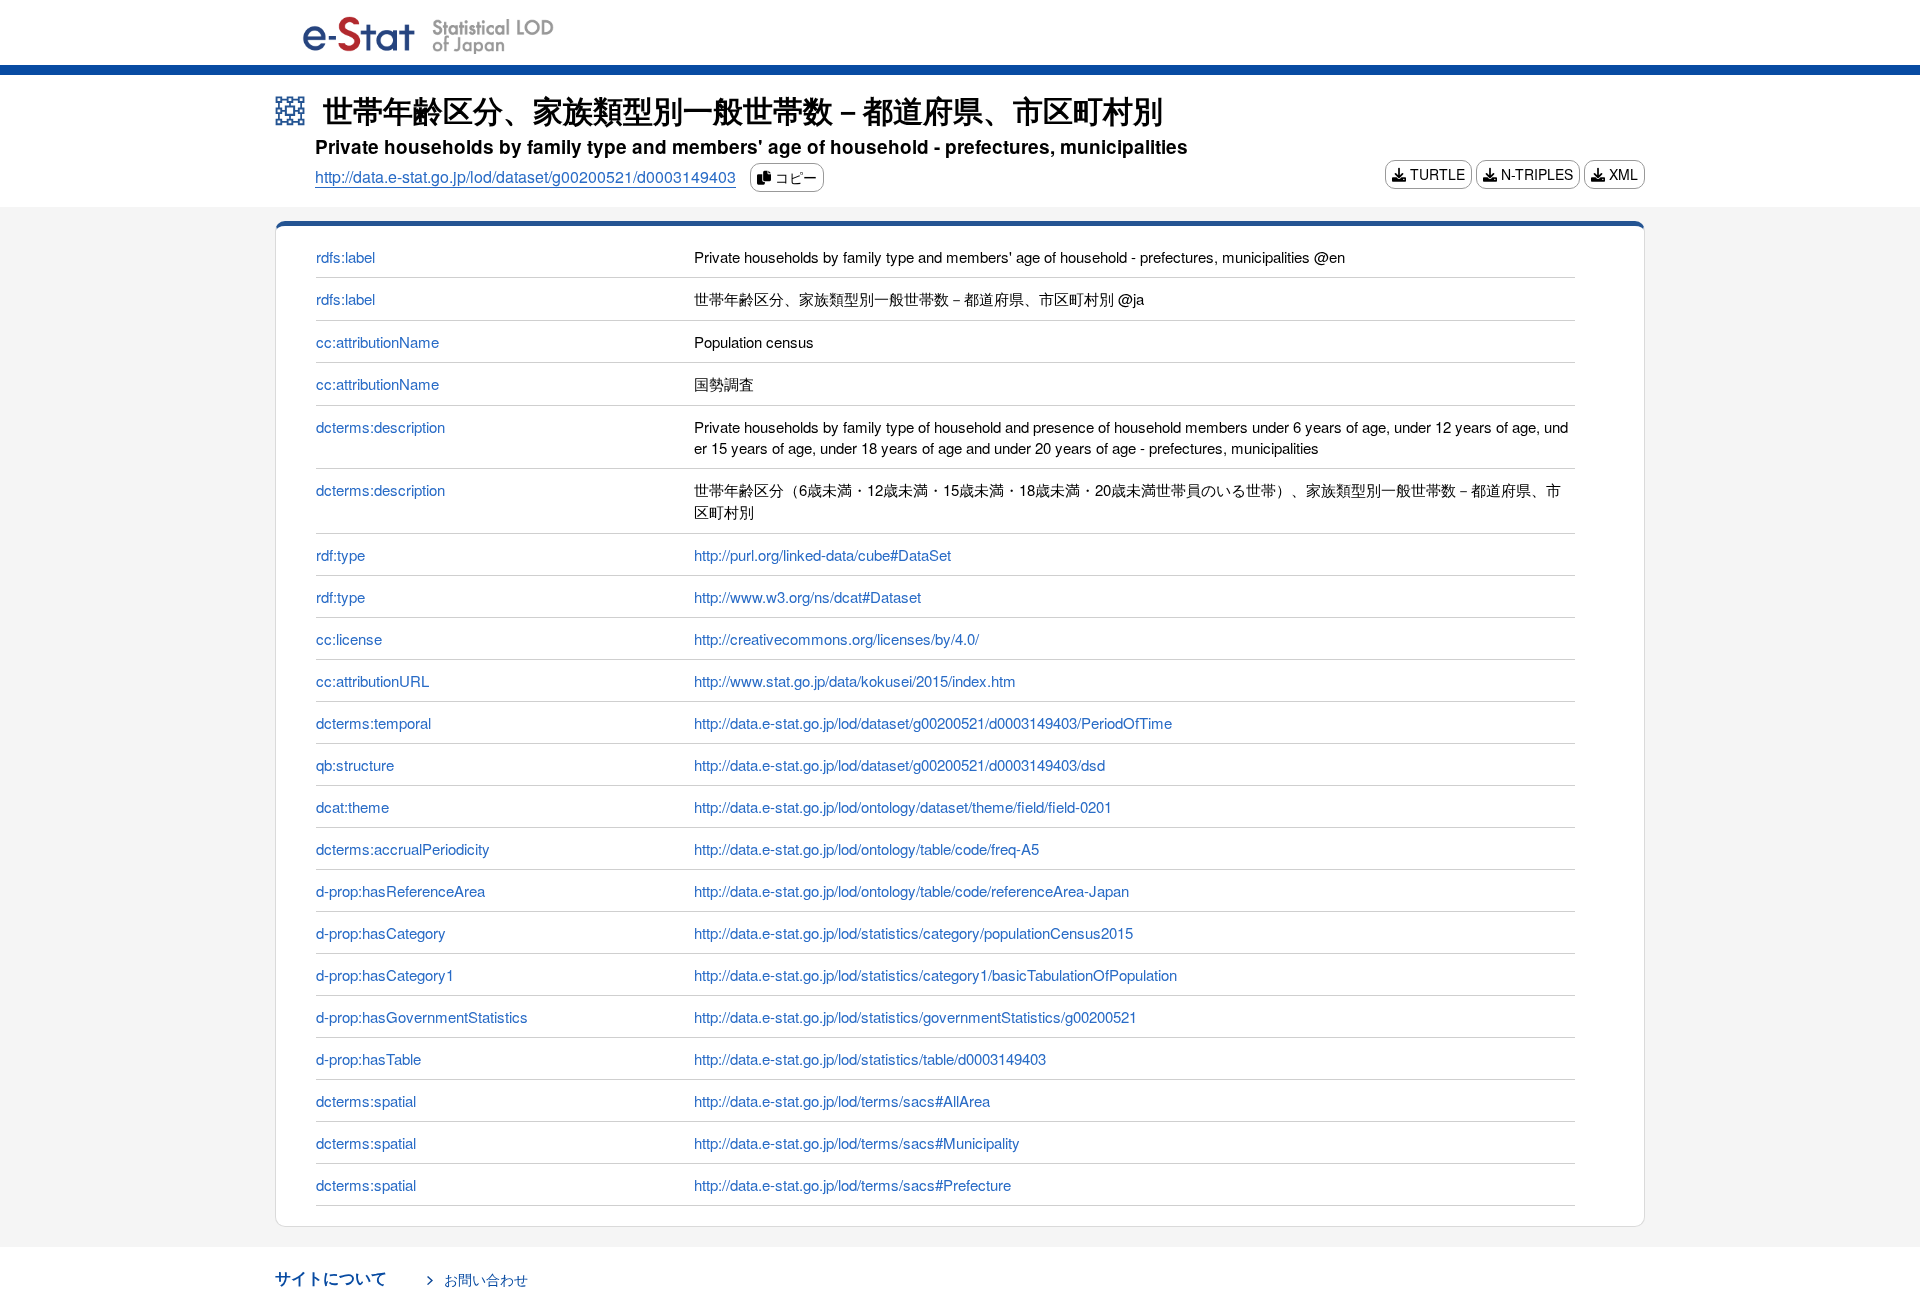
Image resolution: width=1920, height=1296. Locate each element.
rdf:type (340, 554)
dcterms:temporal (373, 722)
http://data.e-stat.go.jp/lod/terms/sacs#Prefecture (852, 1184)
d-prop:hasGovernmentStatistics (422, 1016)
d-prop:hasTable (368, 1058)
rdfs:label (345, 256)
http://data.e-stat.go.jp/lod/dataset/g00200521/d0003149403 (525, 176)
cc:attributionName (377, 341)
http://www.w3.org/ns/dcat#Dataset (807, 596)
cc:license (349, 638)
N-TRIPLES (1535, 174)
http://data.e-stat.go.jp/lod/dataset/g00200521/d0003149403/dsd (899, 764)
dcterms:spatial (366, 1100)
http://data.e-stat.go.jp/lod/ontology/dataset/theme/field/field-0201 (903, 806)
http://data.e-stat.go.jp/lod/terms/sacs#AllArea (842, 1100)
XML (1621, 174)
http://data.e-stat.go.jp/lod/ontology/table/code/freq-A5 (866, 848)
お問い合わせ (486, 1279)
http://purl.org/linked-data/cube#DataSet (822, 554)
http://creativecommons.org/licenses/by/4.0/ (836, 638)
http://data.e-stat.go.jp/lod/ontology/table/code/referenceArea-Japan (911, 890)
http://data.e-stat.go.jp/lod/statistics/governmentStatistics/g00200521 (915, 1016)
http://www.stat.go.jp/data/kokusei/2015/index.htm (855, 680)
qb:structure (355, 764)
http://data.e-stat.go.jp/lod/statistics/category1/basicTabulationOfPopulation (935, 974)
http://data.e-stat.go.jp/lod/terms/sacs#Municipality (857, 1142)
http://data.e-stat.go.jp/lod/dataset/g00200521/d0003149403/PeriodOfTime (933, 722)
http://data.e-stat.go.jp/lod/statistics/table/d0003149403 (870, 1058)
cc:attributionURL (372, 680)
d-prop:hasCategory (381, 932)
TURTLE (1435, 174)
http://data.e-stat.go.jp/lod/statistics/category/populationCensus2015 (913, 932)
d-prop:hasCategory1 (385, 974)
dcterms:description (380, 426)
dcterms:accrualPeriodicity (403, 848)
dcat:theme (352, 806)
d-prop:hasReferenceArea (400, 890)
